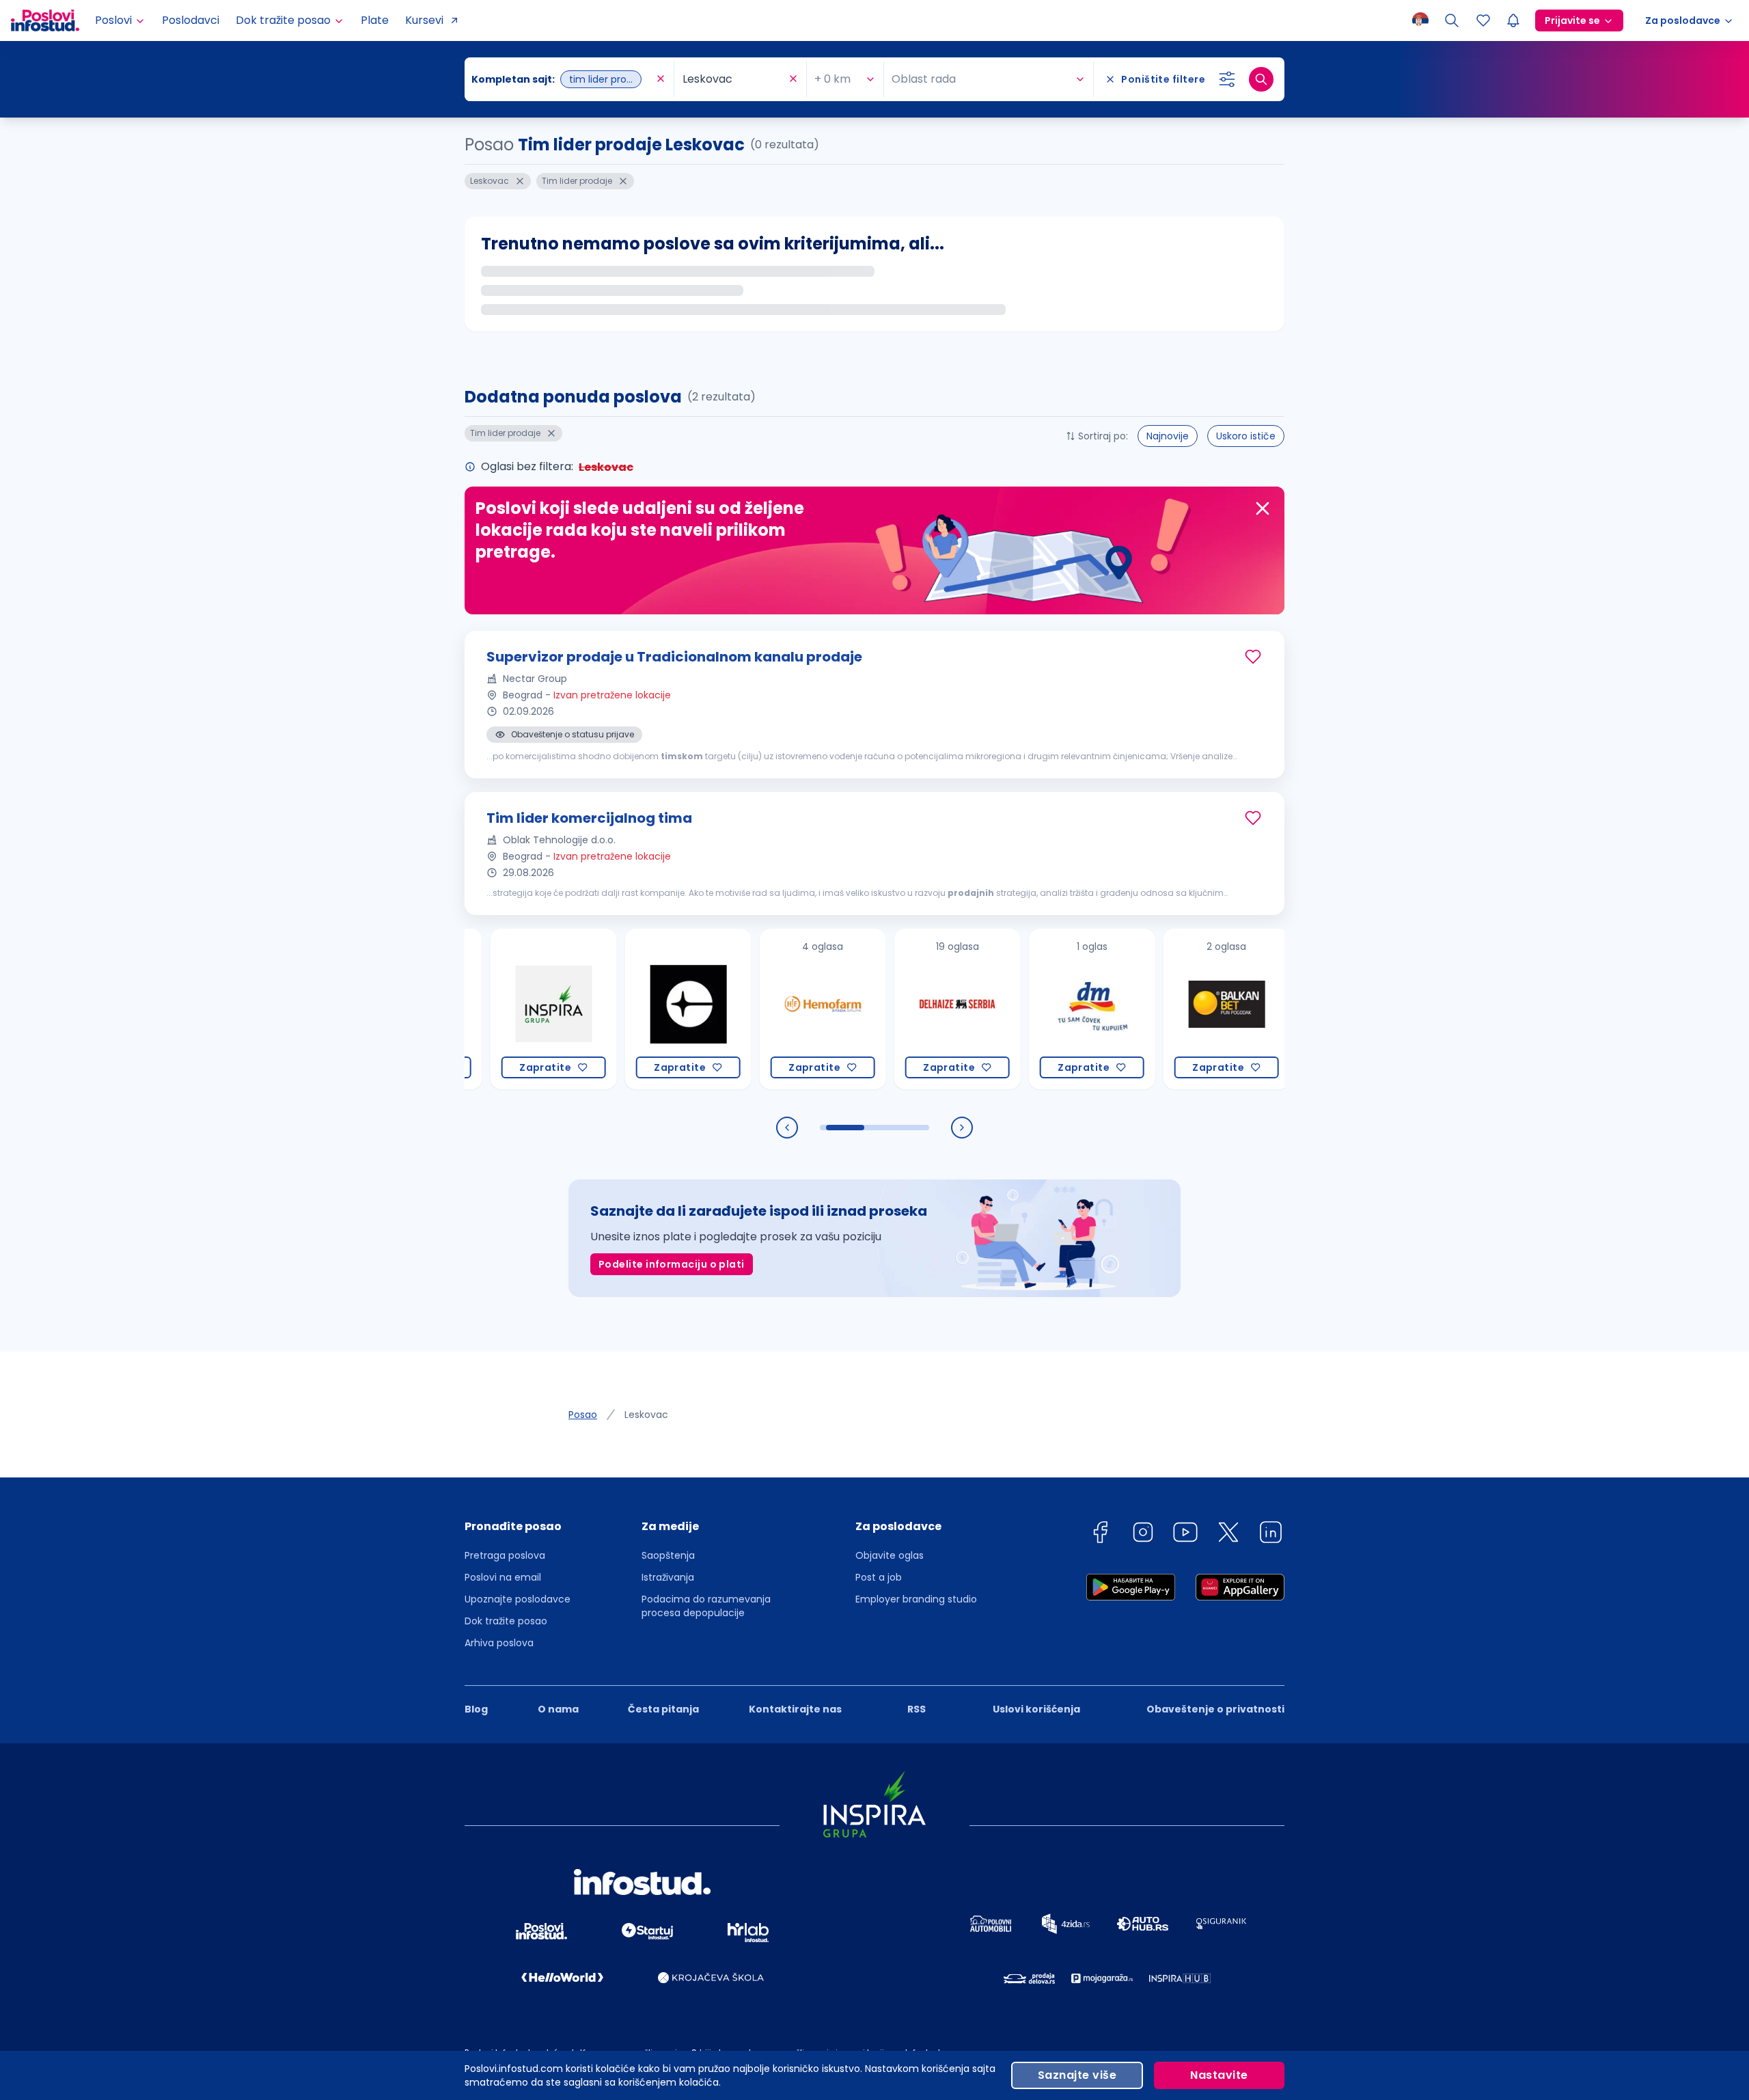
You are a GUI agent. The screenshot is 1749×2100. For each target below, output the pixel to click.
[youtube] (1185, 1535)
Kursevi (424, 20)
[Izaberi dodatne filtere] (1227, 79)
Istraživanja (668, 1577)
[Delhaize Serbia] (882, 1009)
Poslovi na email (503, 1577)
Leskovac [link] (646, 1415)
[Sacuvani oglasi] (1483, 21)
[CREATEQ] (613, 1009)
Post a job (879, 1577)
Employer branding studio (916, 1599)
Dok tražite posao (506, 1621)
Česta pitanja (663, 1709)
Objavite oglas (890, 1555)
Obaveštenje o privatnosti (1215, 1709)
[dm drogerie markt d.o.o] (1017, 1009)
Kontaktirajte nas (795, 1709)
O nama (558, 1709)
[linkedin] (1271, 1535)
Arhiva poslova (499, 1643)
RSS (917, 1709)
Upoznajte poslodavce (518, 1599)
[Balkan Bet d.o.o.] (1152, 1009)
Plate (375, 20)
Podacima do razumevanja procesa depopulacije (706, 1606)
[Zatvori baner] (1263, 508)
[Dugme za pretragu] (1261, 79)
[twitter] (1228, 1535)
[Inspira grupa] (479, 1009)
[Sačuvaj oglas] (1253, 657)
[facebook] (1100, 1535)
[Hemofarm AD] (748, 1009)
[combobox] (562, 79)
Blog (476, 1709)
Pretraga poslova (505, 1555)
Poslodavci (191, 20)
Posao (583, 1415)
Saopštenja (668, 1555)
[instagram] (1143, 1535)
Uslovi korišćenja (1036, 1709)
